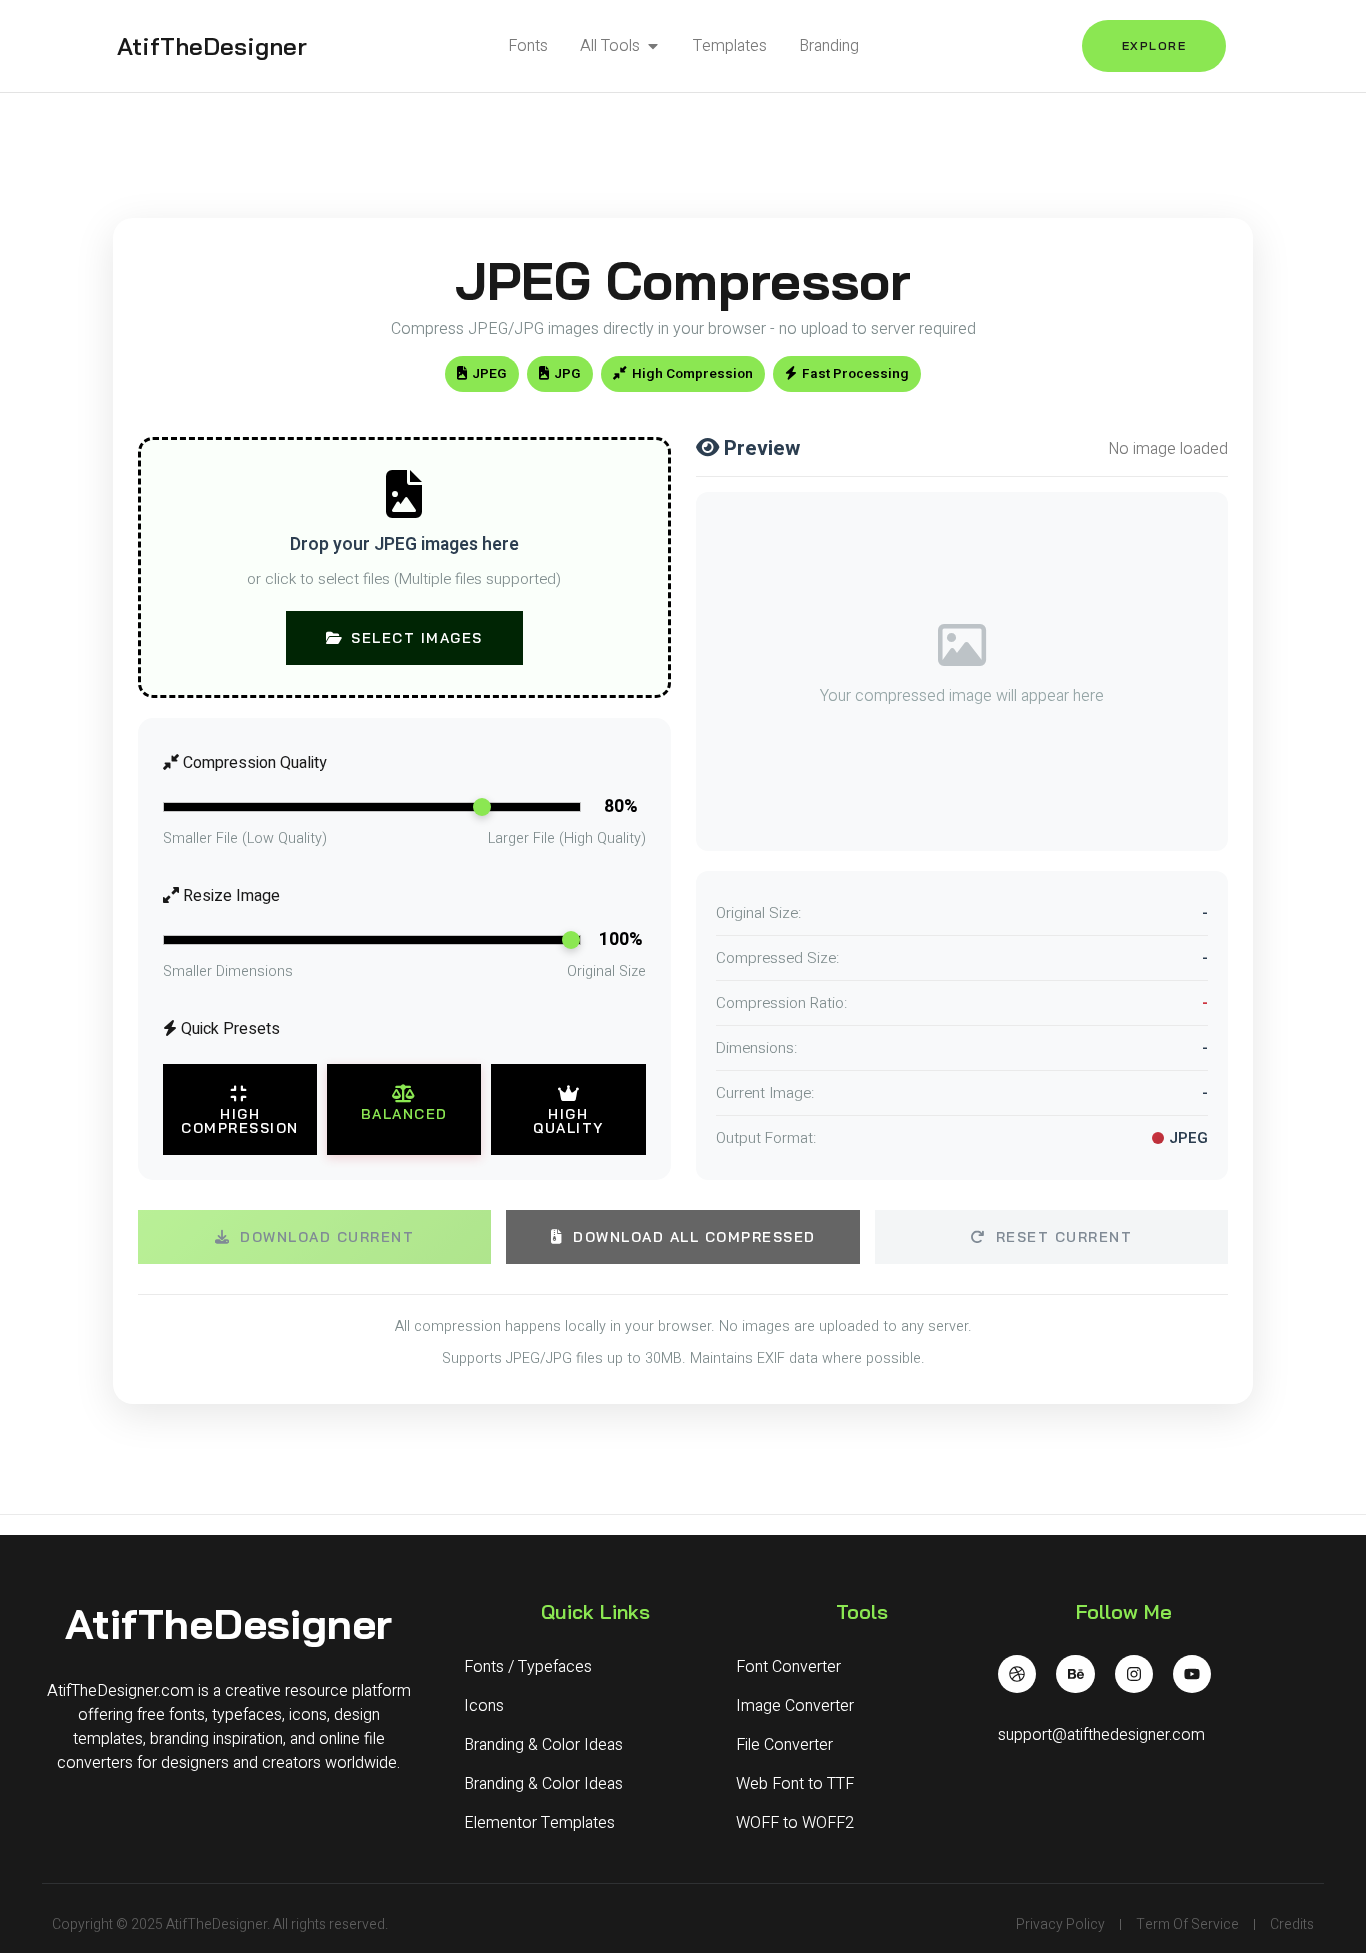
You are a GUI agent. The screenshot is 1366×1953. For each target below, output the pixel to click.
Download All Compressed (694, 1237)
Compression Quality (253, 763)
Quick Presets (228, 1029)
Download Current (327, 1237)
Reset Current (1064, 1237)
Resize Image (229, 896)
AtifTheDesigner (212, 46)
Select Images (417, 638)
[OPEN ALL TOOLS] (653, 46)
